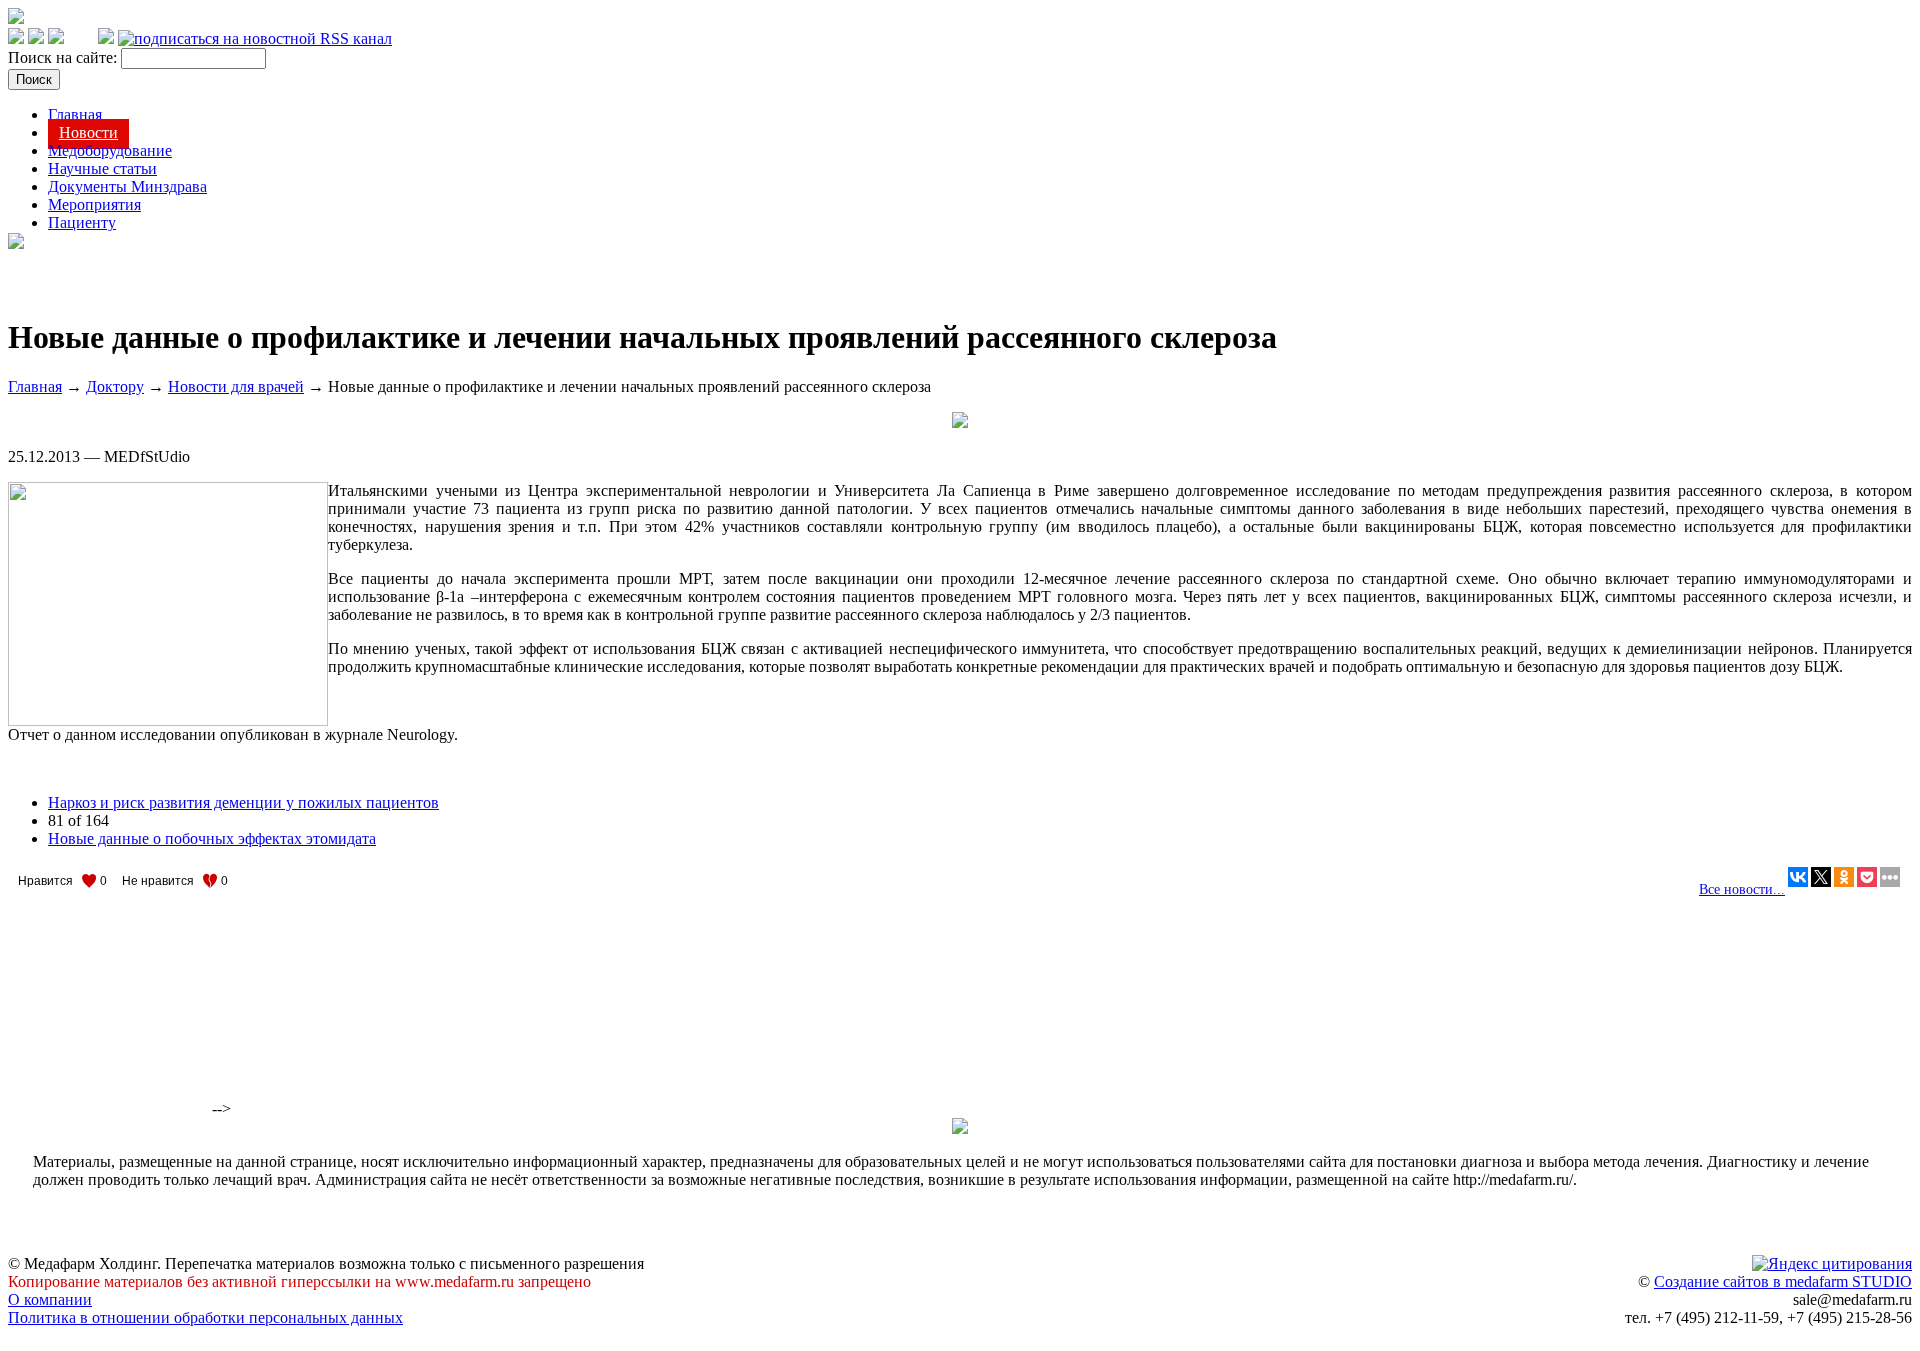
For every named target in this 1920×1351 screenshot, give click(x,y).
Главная (75, 114)
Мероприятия (94, 204)
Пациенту (82, 222)
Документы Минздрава (127, 186)
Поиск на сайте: (64, 57)
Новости (88, 132)
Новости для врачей (236, 386)
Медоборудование (110, 150)
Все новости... (1742, 889)
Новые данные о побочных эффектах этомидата (212, 838)
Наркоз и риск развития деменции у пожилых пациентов (243, 802)
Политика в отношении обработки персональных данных (205, 1317)
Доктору (115, 386)
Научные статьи (102, 168)
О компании (50, 1299)
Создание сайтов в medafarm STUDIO (1783, 1281)
